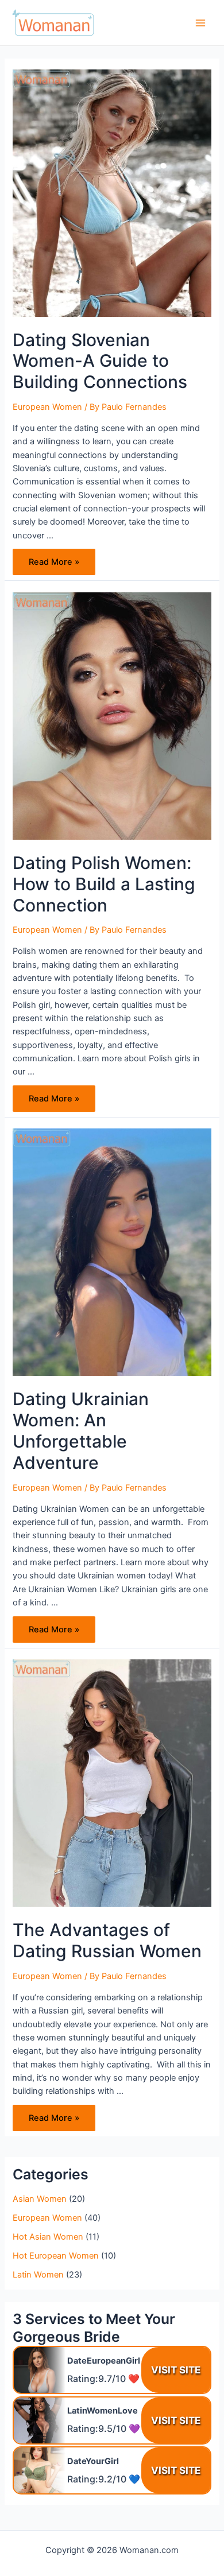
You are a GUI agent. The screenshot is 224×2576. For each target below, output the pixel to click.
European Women (47, 407)
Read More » (54, 565)
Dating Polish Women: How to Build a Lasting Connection (104, 884)
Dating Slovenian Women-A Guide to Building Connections (100, 361)
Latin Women (38, 2275)
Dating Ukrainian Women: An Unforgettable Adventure (81, 1431)
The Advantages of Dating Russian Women (107, 1940)
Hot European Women (56, 2256)
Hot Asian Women (48, 2237)
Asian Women (40, 2199)
